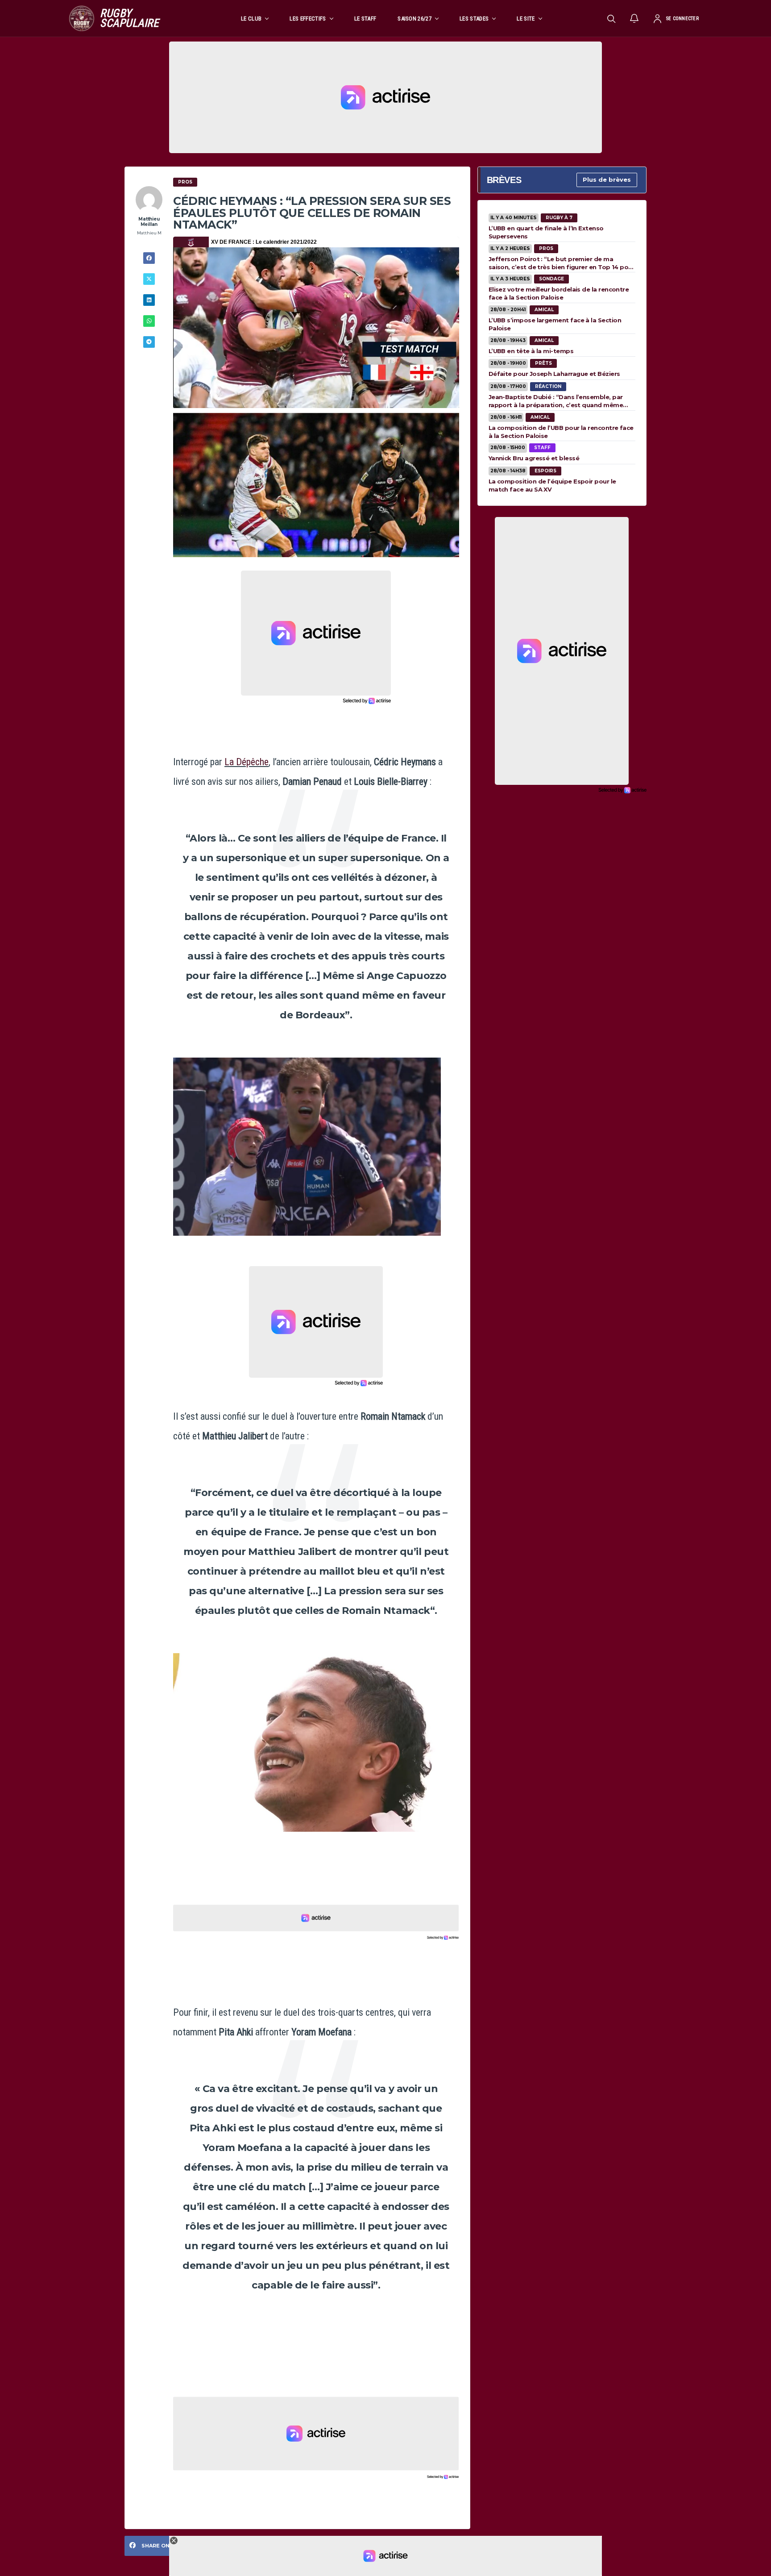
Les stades (474, 19)
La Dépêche (247, 762)
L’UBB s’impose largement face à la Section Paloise (555, 324)
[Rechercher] (611, 18)
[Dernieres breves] (634, 18)
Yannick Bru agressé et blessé (534, 458)
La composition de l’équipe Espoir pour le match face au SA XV (552, 485)
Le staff (365, 19)
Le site (526, 19)
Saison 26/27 (415, 19)
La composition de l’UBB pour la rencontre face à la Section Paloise (561, 432)
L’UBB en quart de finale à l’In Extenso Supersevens (546, 232)
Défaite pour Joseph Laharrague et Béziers (554, 374)
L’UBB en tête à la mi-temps (531, 351)
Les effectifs (308, 19)
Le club (251, 19)
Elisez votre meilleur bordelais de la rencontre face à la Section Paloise (559, 293)
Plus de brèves (607, 179)
